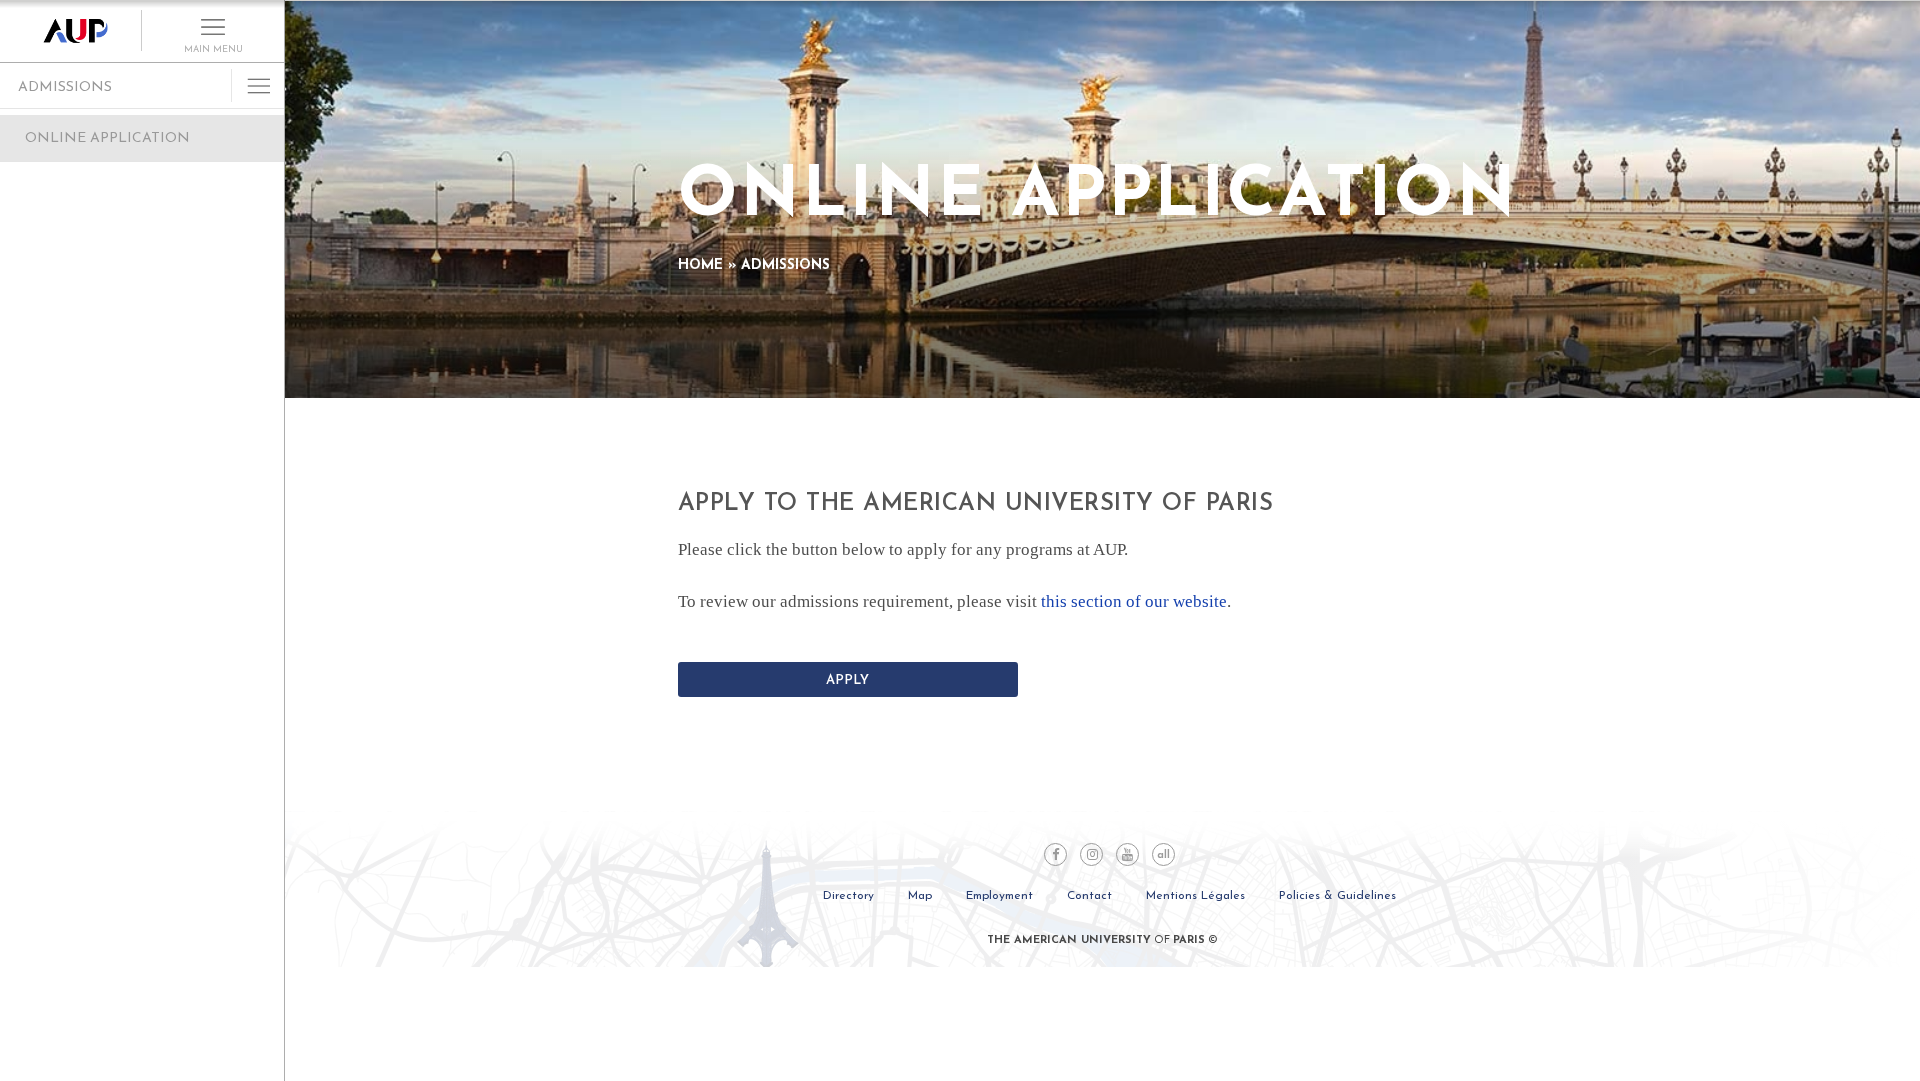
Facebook (1055, 854)
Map (920, 896)
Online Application (107, 138)
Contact (1089, 896)
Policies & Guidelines (1337, 896)
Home (700, 265)
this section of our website (1134, 601)
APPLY (847, 680)
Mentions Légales (1195, 896)
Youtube (1127, 854)
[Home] (71, 31)
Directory (848, 896)
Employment (999, 896)
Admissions (65, 87)
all (1163, 855)
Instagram (1091, 854)
